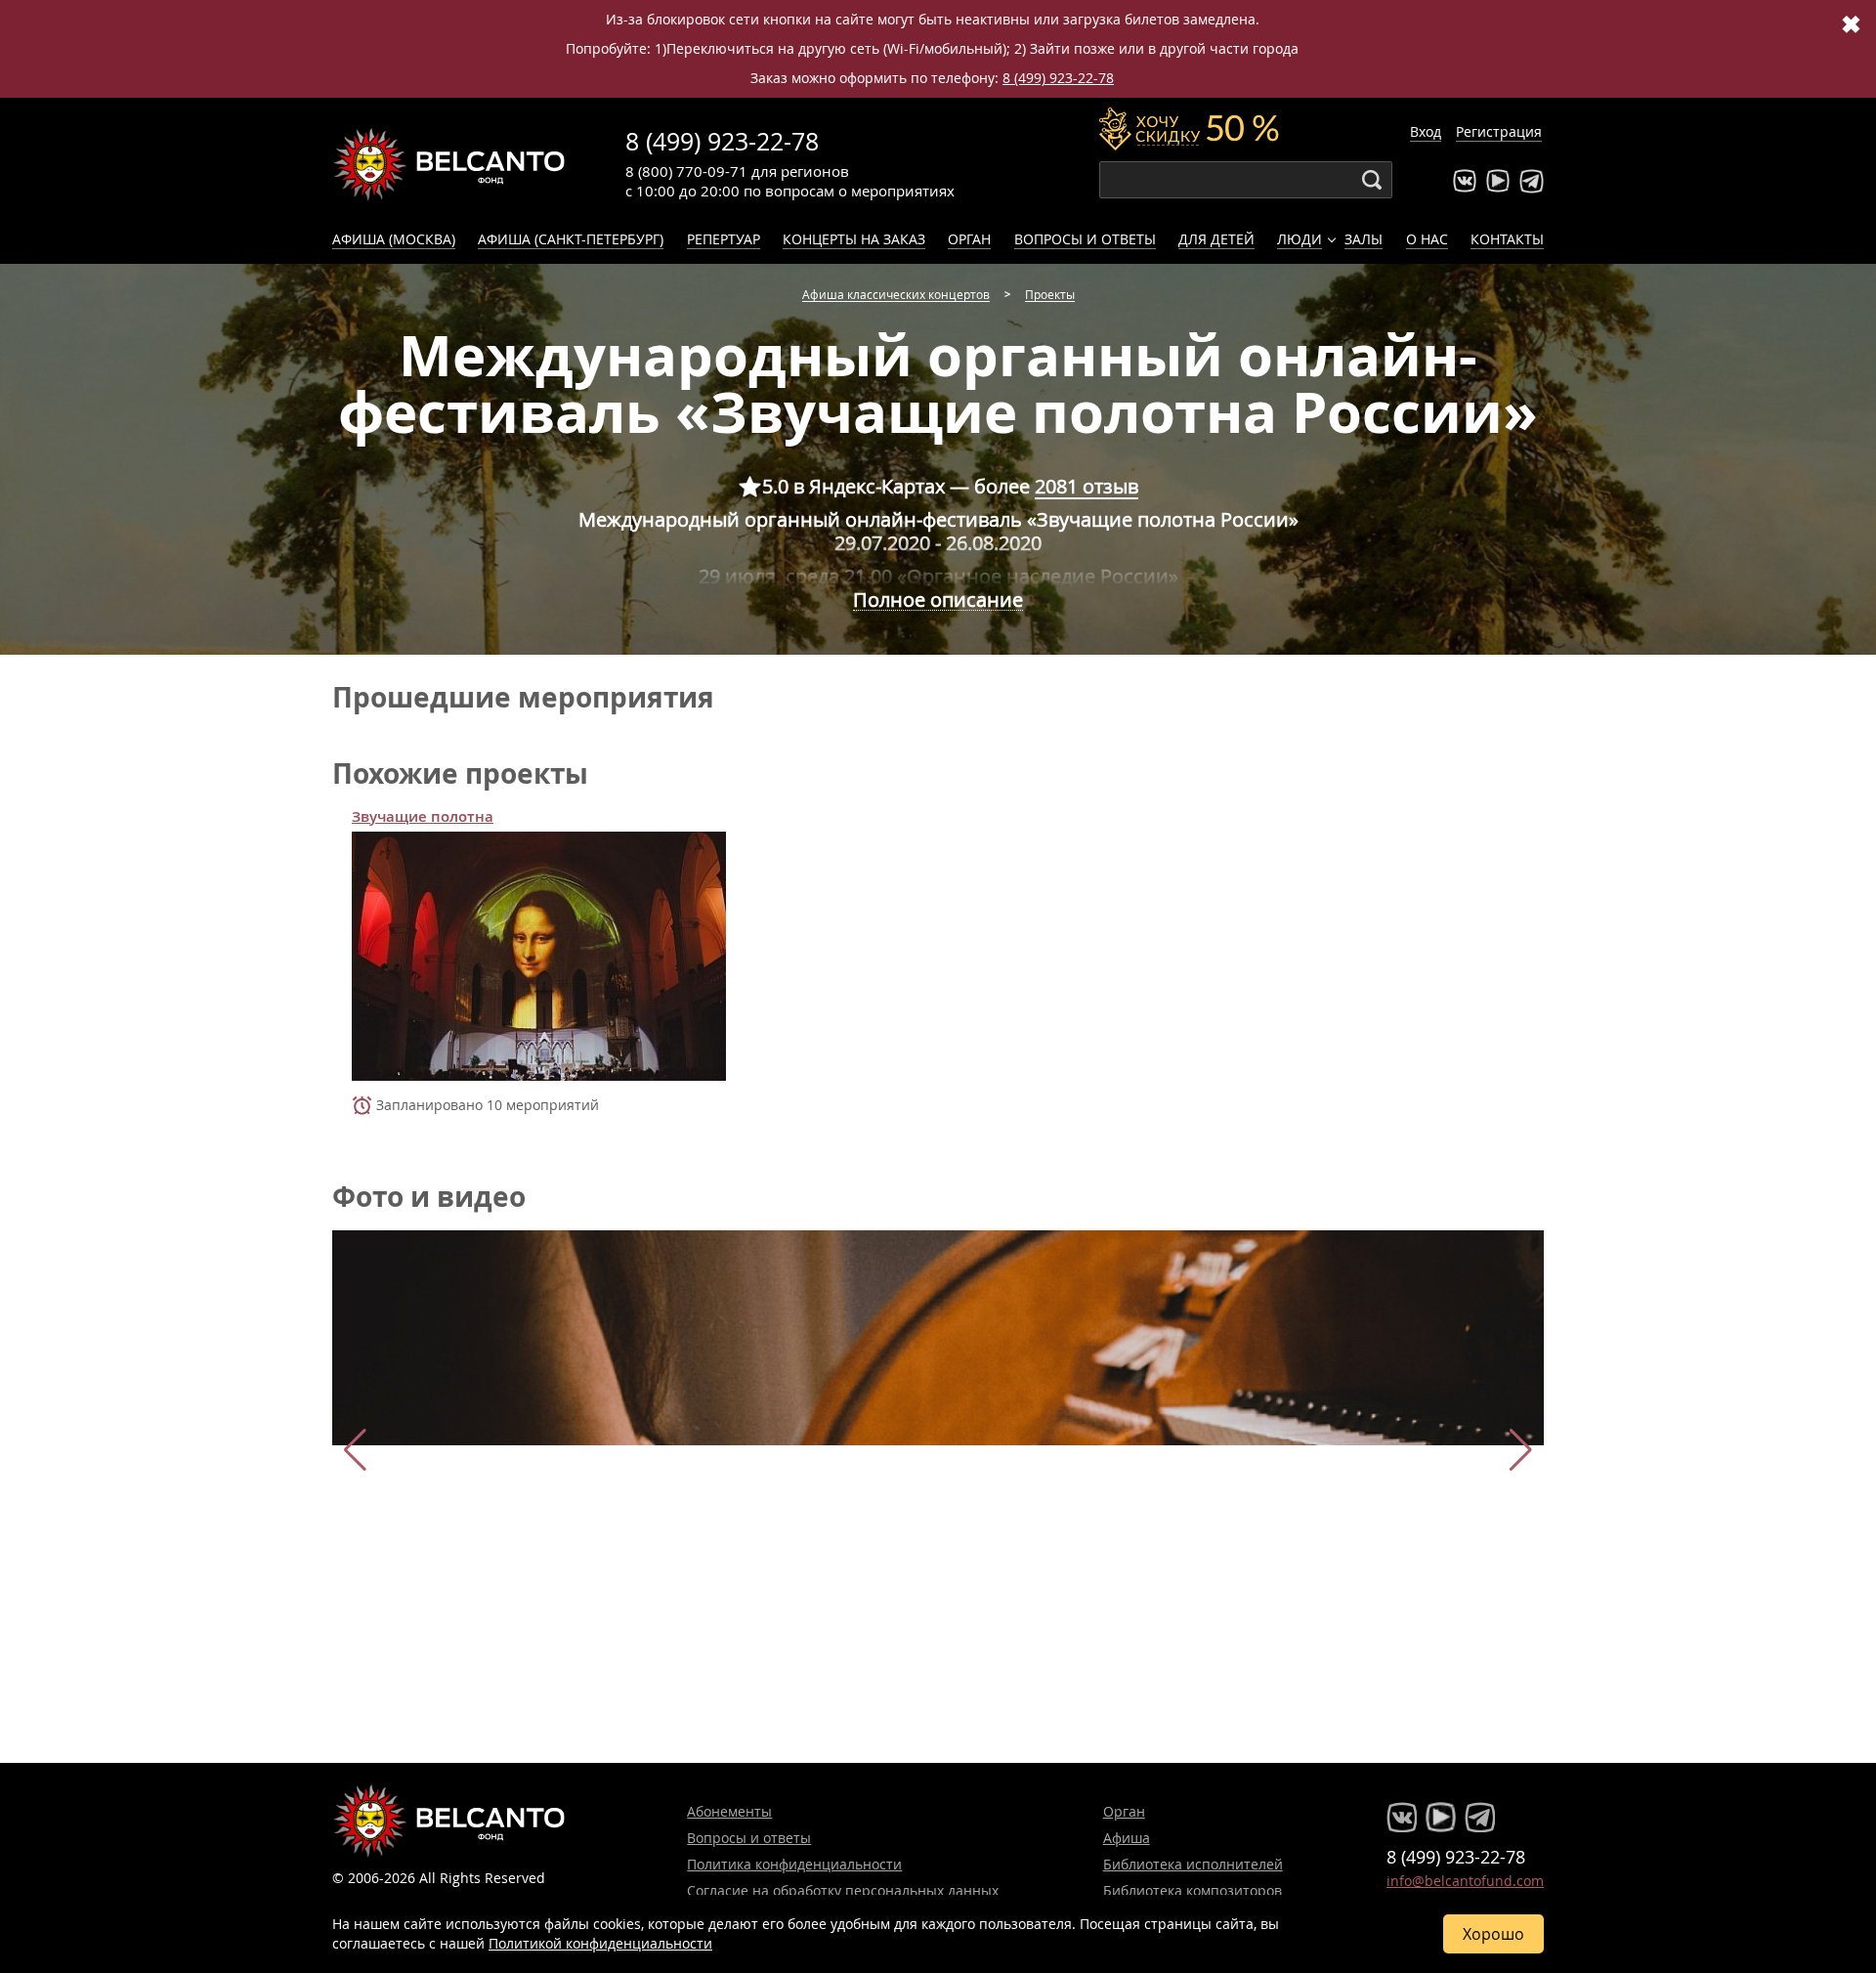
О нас (1427, 239)
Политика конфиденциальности (794, 1864)
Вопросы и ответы (1085, 239)
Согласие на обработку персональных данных (843, 1890)
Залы (1364, 239)
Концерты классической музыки (449, 164)
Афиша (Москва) (394, 239)
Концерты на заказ (854, 239)
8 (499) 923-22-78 (1058, 78)
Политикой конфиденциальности (600, 1943)
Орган (969, 239)
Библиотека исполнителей (1193, 1864)
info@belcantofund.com (1465, 1881)
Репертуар (724, 239)
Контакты (1507, 239)
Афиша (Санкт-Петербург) (571, 239)
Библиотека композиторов (1193, 1890)
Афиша (1127, 1838)
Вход (1426, 131)
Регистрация (1499, 131)
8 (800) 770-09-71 (686, 171)
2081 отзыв (1087, 486)
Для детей (1216, 239)
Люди (1300, 239)
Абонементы (729, 1811)
